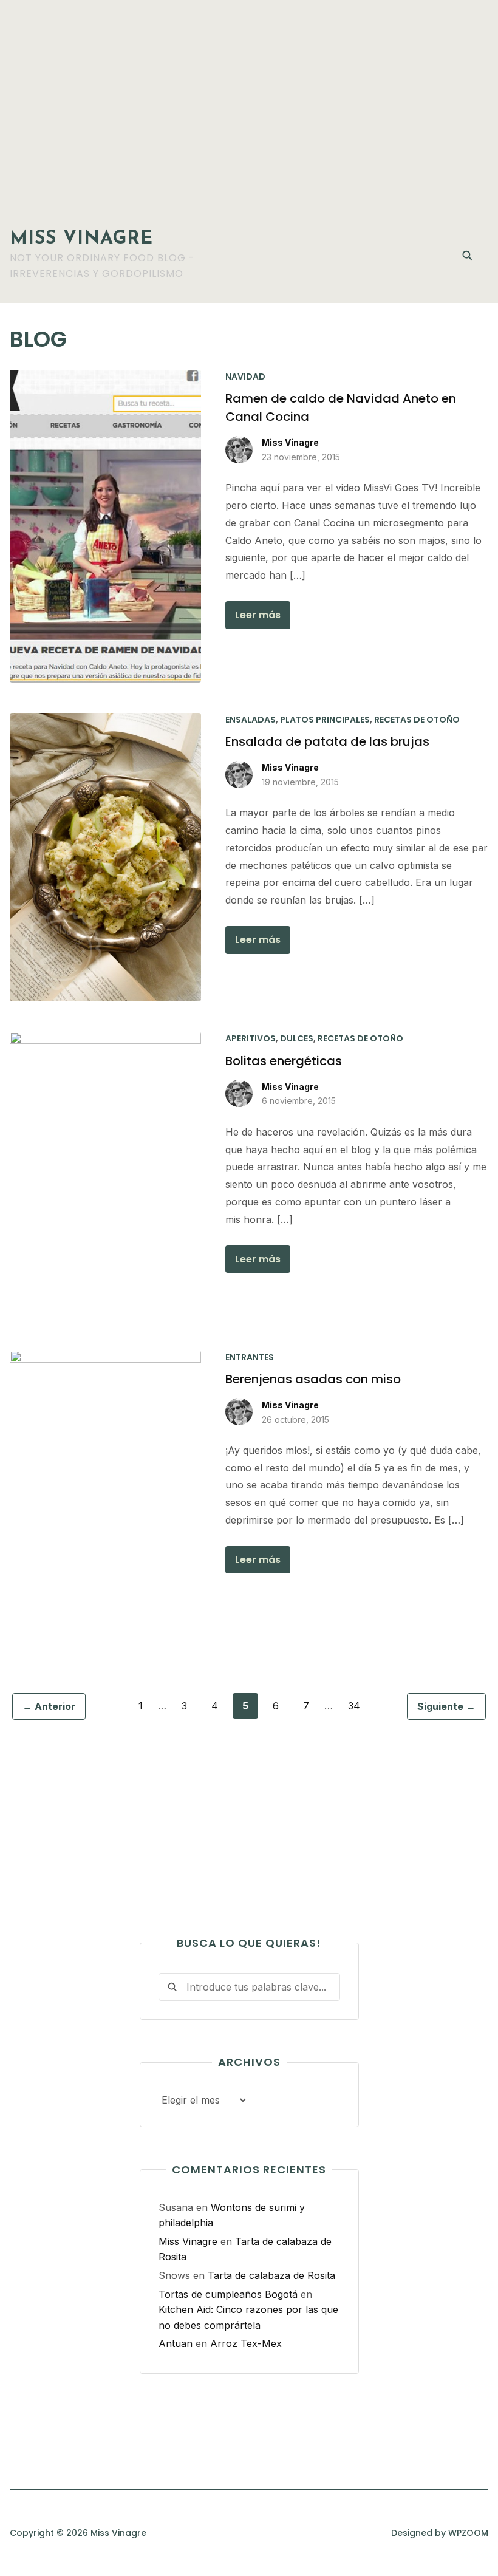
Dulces (297, 1038)
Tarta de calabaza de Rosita (271, 2275)
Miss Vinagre (81, 239)
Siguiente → (446, 1706)
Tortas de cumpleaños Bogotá (228, 2294)
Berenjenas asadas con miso (313, 1379)
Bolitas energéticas (284, 1061)
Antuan (176, 2343)
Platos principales (325, 720)
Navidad (245, 377)
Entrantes (250, 1357)
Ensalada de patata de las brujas (327, 741)
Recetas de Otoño (417, 720)
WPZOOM (468, 2533)
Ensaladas (251, 720)
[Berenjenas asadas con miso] (105, 1358)
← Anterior (49, 1706)
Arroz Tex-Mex (246, 2343)
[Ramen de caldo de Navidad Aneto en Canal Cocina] (105, 377)
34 (354, 1706)
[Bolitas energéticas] (105, 1039)
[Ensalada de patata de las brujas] (105, 720)
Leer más (258, 615)
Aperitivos (251, 1038)
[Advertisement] (249, 103)
